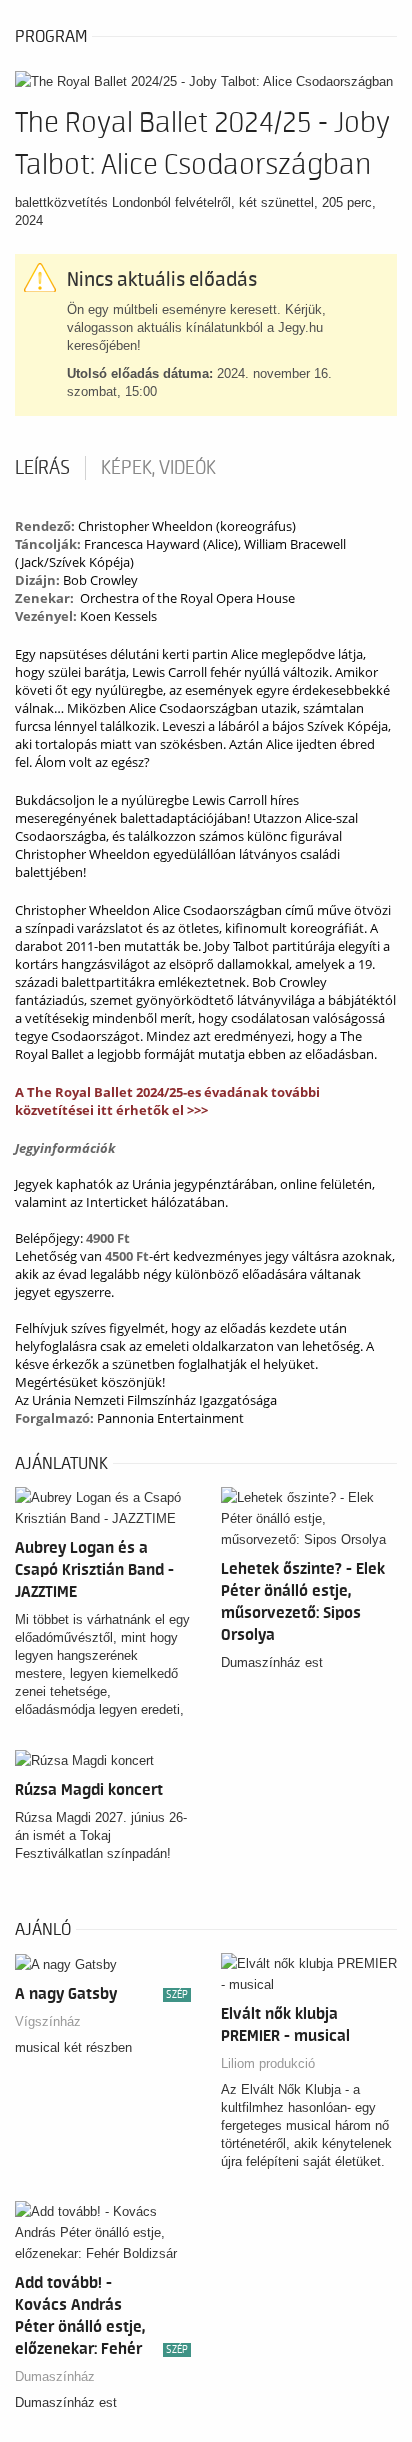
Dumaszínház (55, 2376)
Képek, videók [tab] (158, 468)
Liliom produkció (268, 2063)
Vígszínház (48, 2021)
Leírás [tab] (42, 468)
